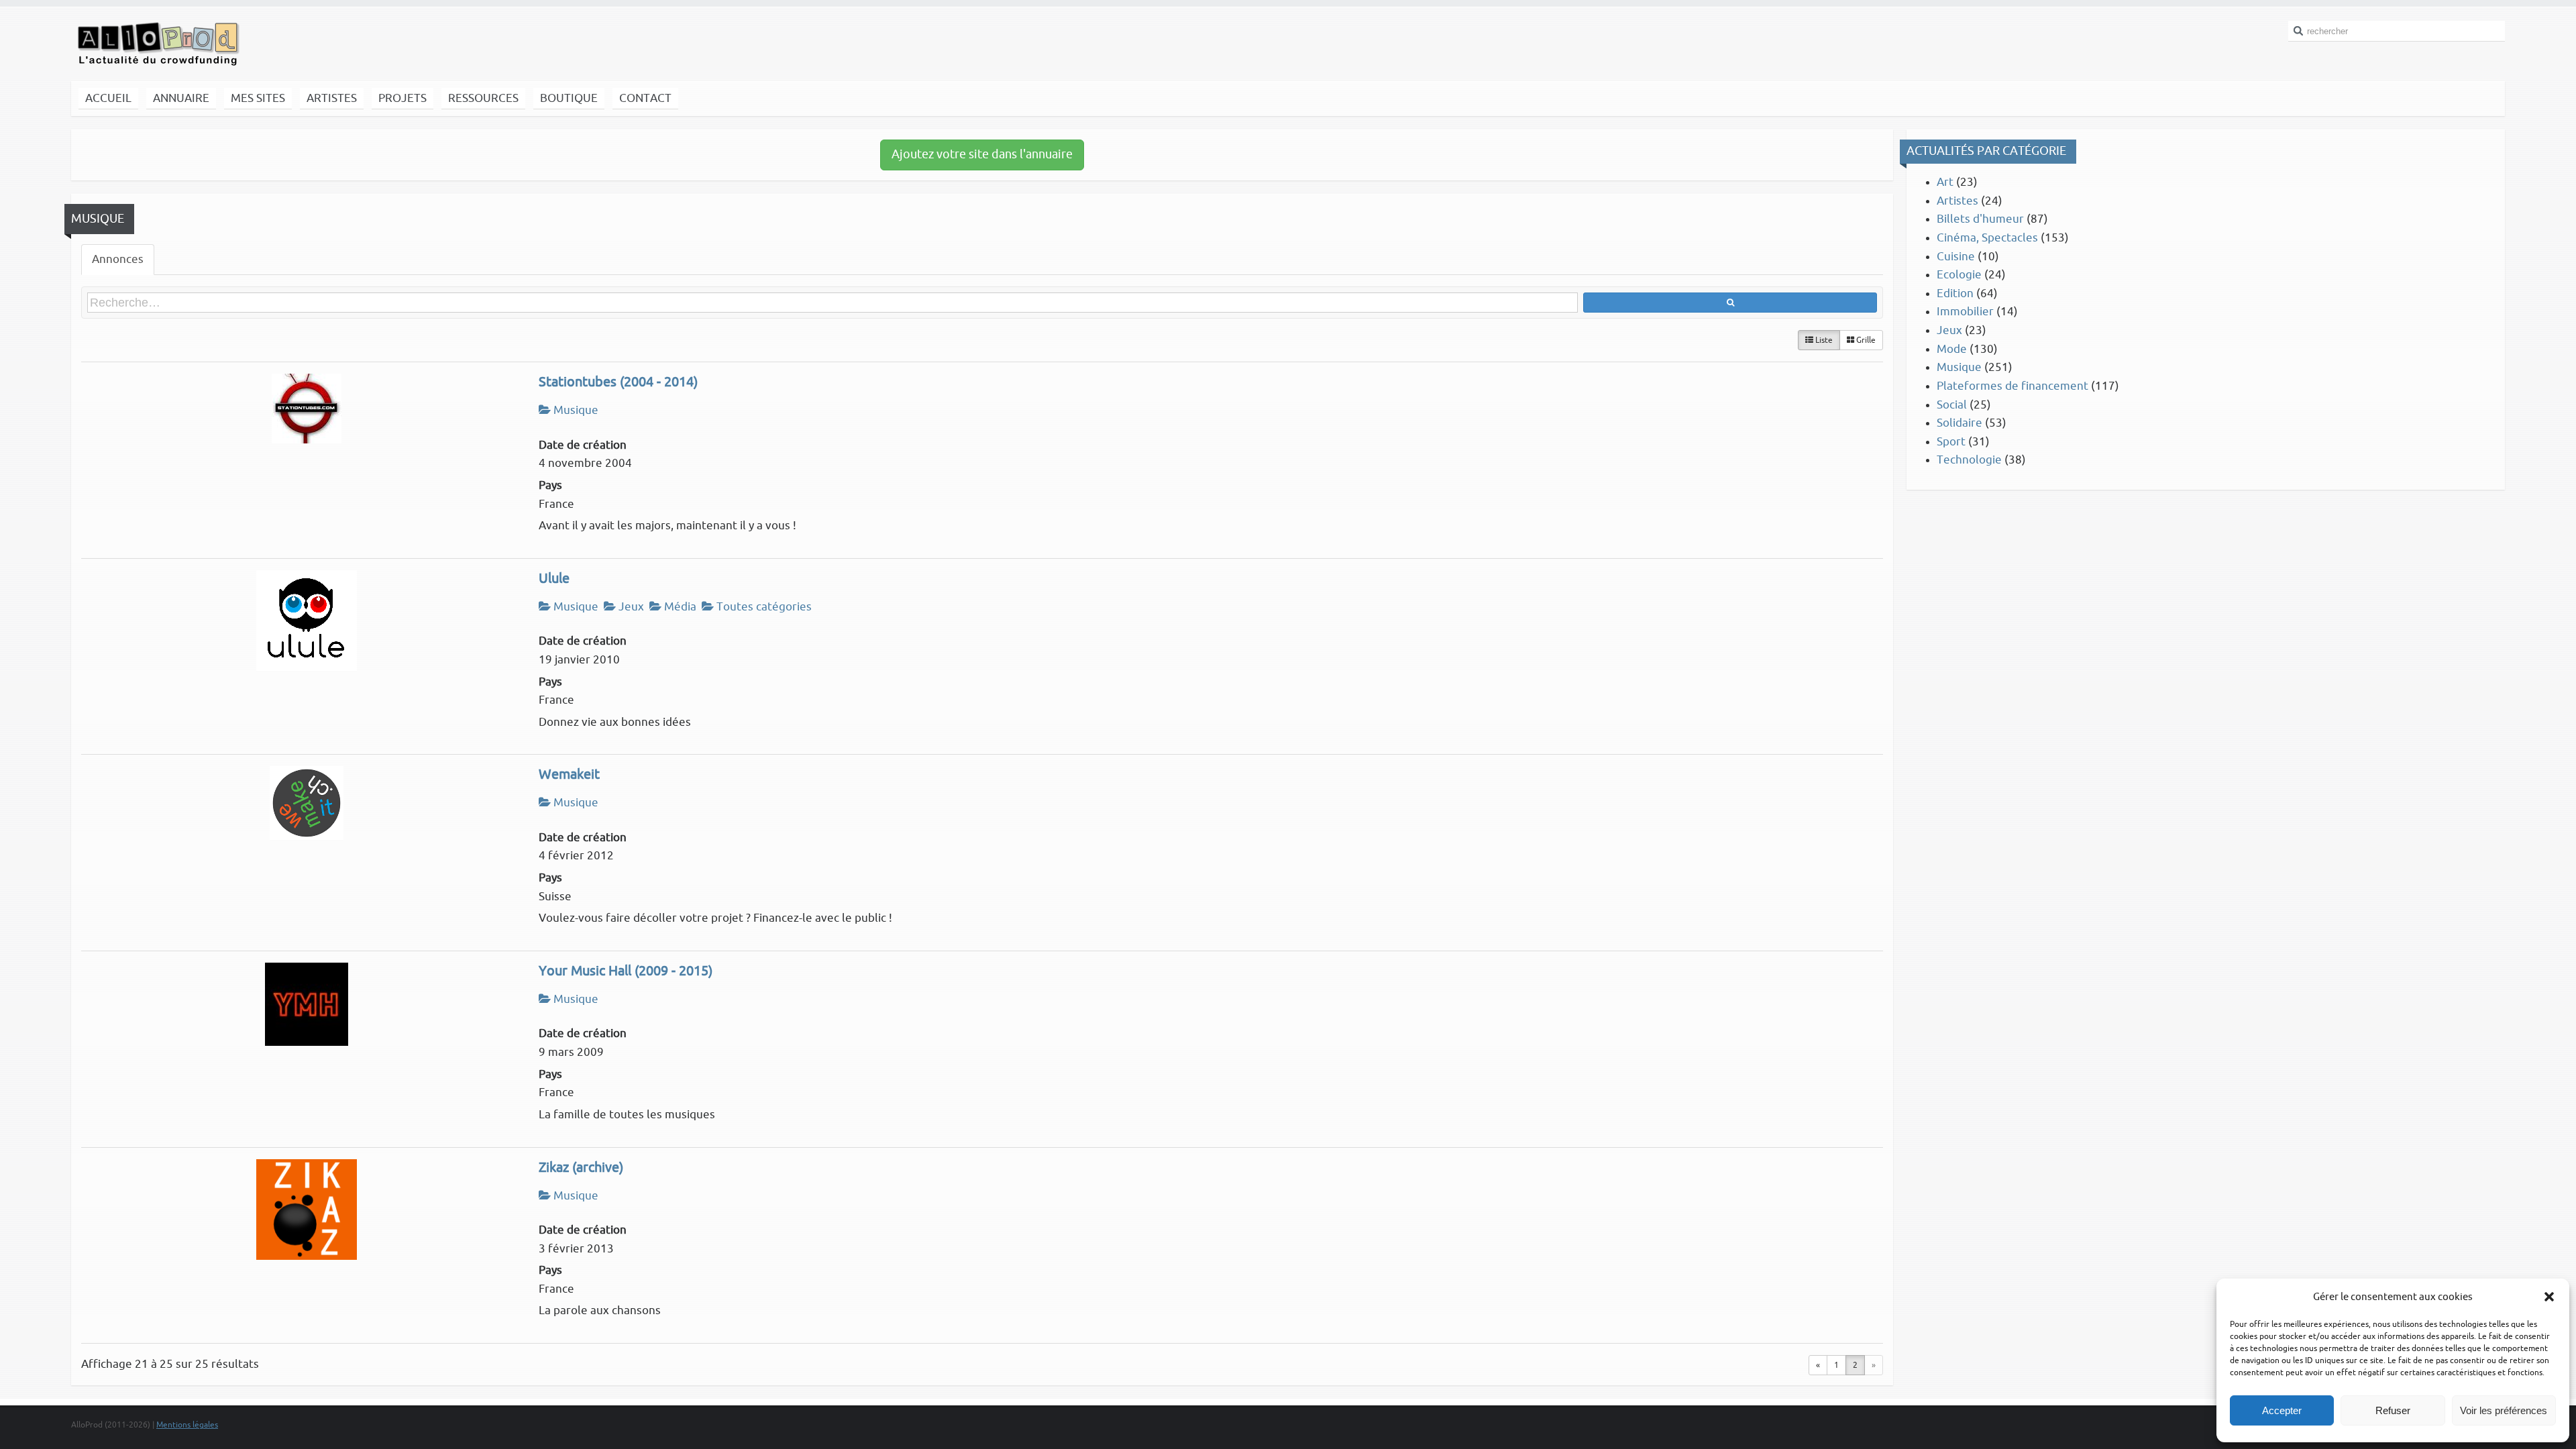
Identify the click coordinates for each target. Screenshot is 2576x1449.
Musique (575, 410)
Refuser (2393, 1410)
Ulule (554, 579)
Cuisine (1956, 257)
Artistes (1957, 201)
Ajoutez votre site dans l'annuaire (982, 154)
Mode (1952, 349)
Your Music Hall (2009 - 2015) (626, 971)
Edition (1955, 293)
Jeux (630, 607)
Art (1945, 182)
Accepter (2282, 1410)
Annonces (118, 259)
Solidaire (1960, 423)
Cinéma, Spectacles (1987, 238)
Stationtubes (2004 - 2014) (618, 382)
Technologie (1969, 460)
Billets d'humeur (1980, 219)
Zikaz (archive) (581, 1168)
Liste (1823, 340)
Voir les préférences (2504, 1410)
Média (679, 607)
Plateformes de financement (2012, 386)
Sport (1951, 442)
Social (1952, 405)
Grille (1865, 340)
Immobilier (1965, 312)
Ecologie (1959, 275)
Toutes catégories (763, 607)
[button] (2549, 1297)
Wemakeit (569, 775)
